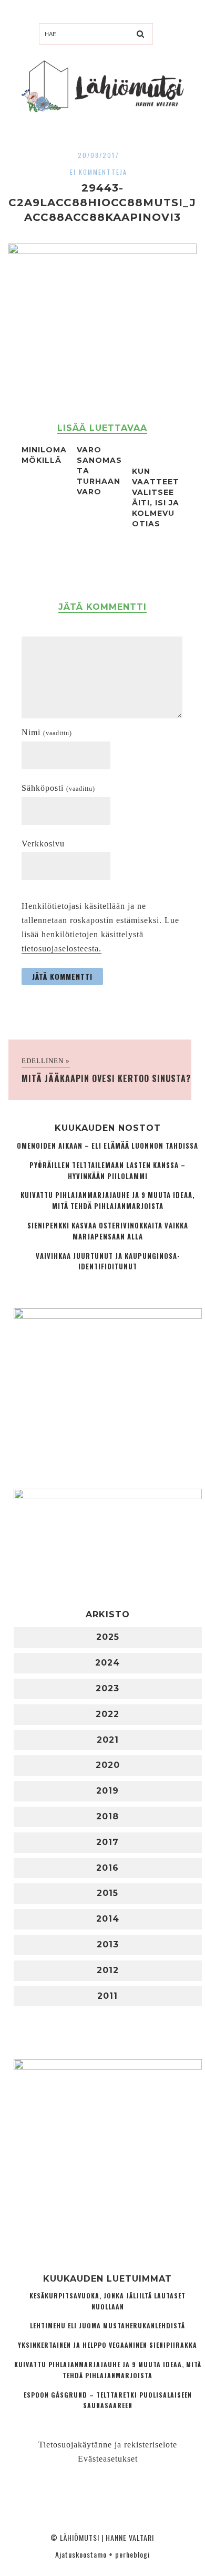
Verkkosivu (43, 844)
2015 (107, 1893)
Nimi (47, 732)
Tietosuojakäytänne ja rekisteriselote (108, 2445)
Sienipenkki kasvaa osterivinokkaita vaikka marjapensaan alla (108, 1231)
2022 (107, 1714)
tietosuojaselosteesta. (61, 948)
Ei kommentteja (99, 172)
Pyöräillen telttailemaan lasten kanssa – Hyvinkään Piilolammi (107, 1171)
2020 (108, 1765)
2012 (108, 1970)
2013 (108, 1944)
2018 (107, 1816)
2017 (107, 1842)
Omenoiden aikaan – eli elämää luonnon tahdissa (107, 1146)
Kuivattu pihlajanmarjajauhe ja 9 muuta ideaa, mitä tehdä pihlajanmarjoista (108, 1201)
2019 (107, 1791)
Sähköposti (58, 788)
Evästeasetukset (108, 2459)
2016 (107, 1868)
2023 (107, 1688)
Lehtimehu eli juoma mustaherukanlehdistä (107, 2325)
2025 (108, 1637)
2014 (108, 1919)
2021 (108, 1740)
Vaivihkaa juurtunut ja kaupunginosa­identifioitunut (108, 1262)
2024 (107, 1663)
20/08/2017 (99, 155)
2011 (107, 1996)
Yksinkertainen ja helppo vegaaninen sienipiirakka (107, 2345)
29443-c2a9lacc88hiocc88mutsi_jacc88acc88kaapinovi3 (102, 203)
